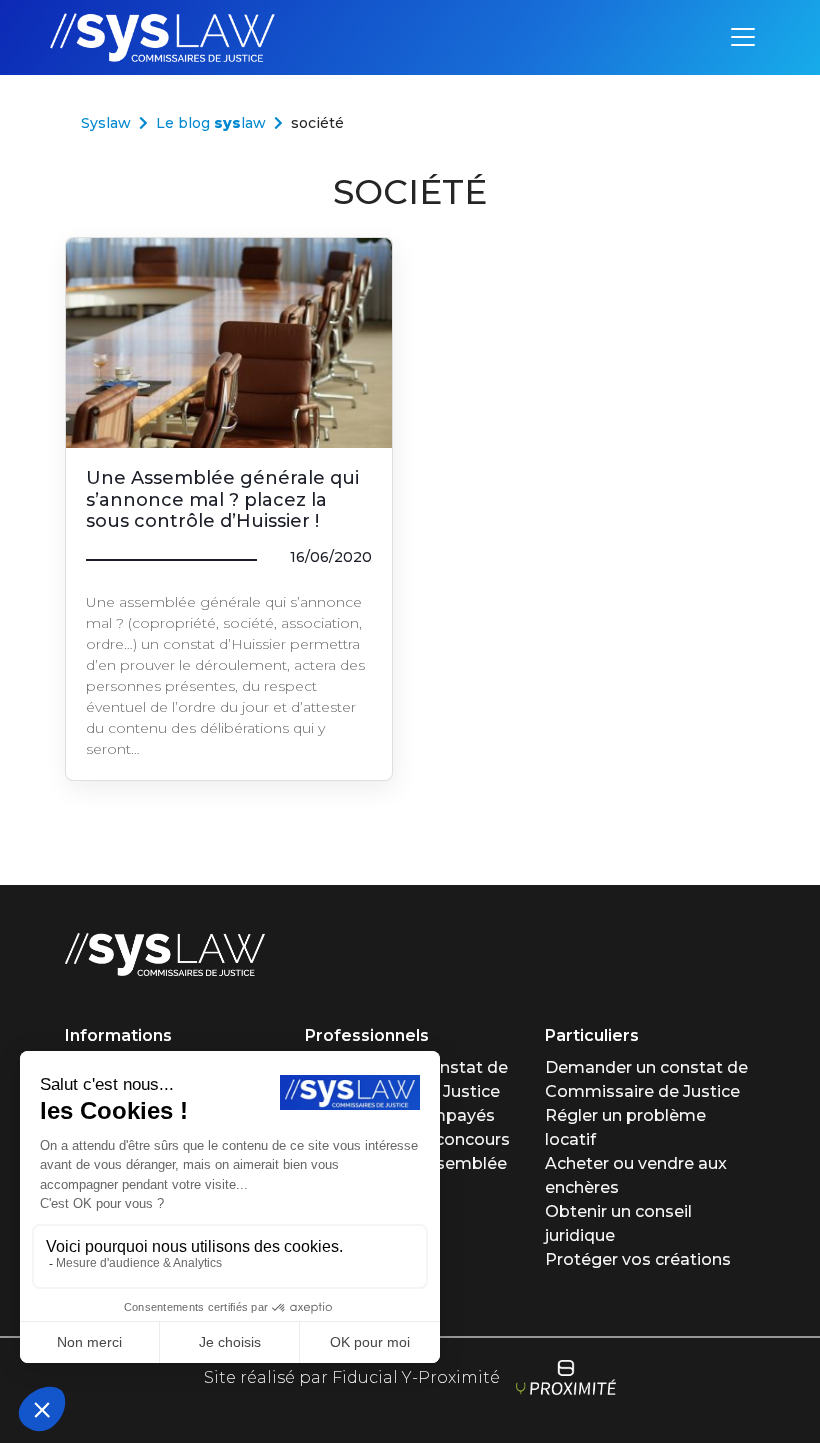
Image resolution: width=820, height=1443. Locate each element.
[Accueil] (165, 953)
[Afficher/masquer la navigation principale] (743, 37)
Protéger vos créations (638, 1259)
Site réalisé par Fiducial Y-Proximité (352, 1377)
